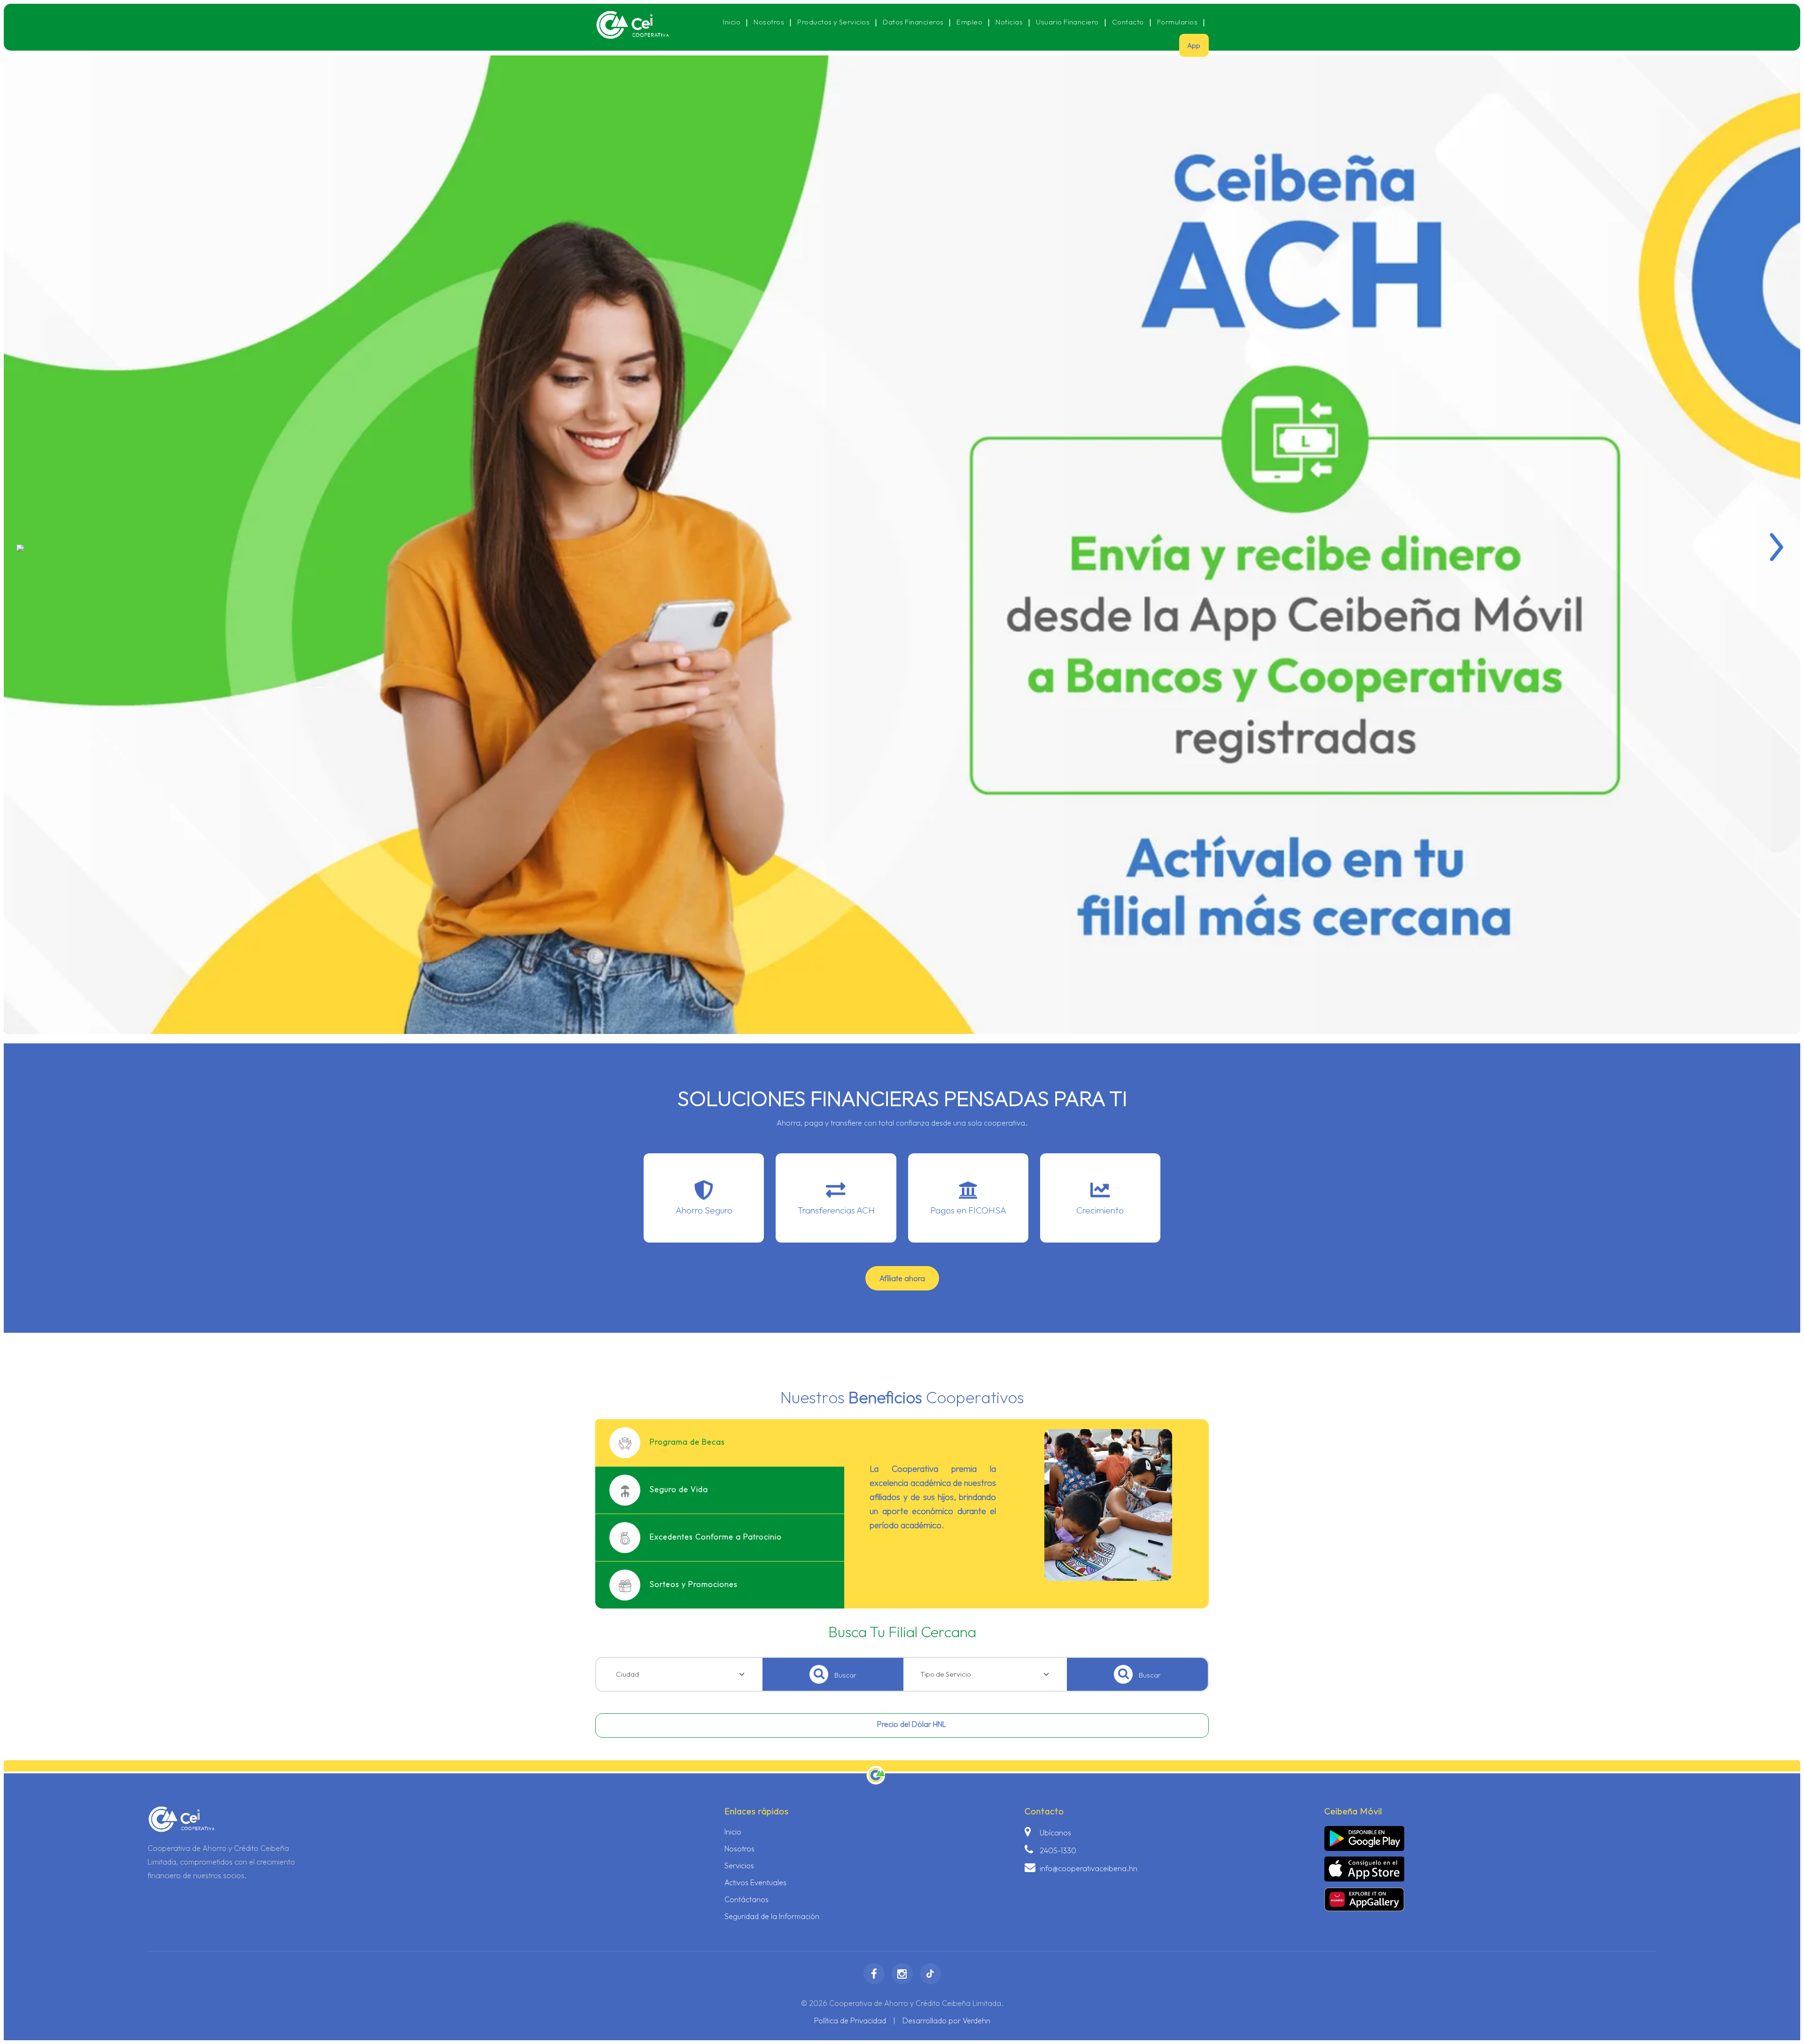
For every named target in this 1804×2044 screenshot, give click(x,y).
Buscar (845, 1675)
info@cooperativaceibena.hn (1088, 1868)
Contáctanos (746, 1899)
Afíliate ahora (902, 1278)
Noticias (1009, 22)
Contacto (1128, 22)
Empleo (969, 22)
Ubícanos (1054, 1833)
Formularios (1177, 22)
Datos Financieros (913, 22)
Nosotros (769, 22)
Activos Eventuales (755, 1882)
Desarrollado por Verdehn (946, 2021)
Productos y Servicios (833, 22)
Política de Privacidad (850, 2021)
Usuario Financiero (1067, 22)
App (1194, 45)
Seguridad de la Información (772, 1916)
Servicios (739, 1865)
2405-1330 (1057, 1850)
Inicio (732, 22)
